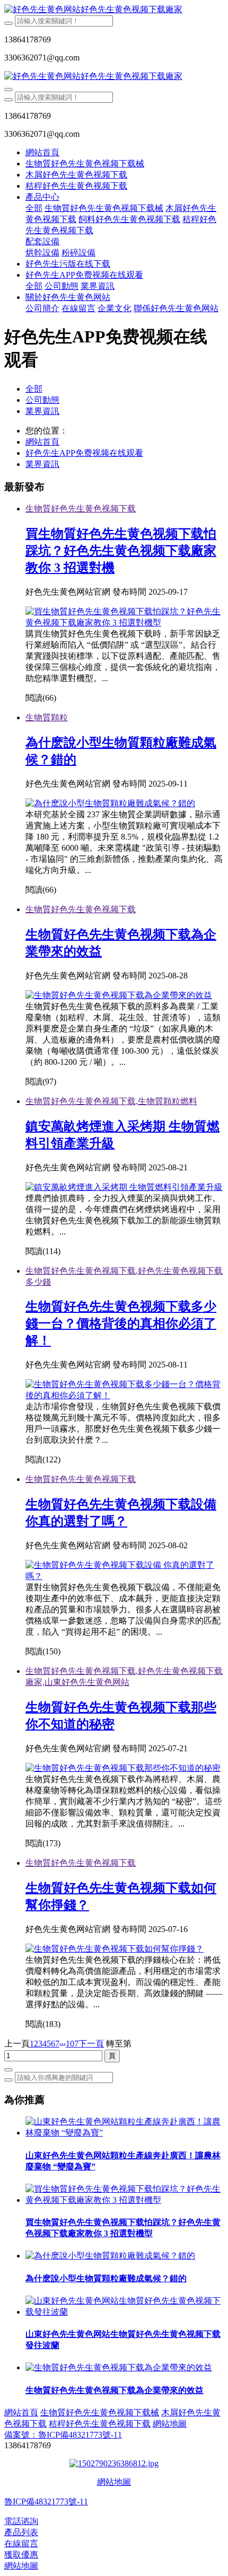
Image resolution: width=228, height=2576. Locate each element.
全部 (34, 208)
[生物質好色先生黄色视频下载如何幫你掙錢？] (115, 1949)
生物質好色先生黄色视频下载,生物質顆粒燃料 (111, 1101)
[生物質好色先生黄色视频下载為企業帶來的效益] (119, 995)
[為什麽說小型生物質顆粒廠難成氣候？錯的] (110, 803)
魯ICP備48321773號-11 (46, 2502)
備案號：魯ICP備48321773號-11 (63, 2435)
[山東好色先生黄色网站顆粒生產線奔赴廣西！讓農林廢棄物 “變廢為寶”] (125, 2133)
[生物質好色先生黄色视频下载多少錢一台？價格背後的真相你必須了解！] (125, 1395)
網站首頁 (42, 152)
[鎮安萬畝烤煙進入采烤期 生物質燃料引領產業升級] (124, 1187)
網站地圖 (114, 2482)
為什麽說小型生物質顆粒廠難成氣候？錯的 (106, 2278)
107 (72, 2044)
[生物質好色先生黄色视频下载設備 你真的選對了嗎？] (125, 1576)
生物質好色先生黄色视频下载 (81, 509)
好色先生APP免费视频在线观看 (84, 453)
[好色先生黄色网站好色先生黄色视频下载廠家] (114, 10)
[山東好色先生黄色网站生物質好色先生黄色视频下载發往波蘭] (125, 2312)
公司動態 (42, 400)
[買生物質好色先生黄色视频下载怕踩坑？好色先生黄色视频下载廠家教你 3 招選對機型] (125, 623)
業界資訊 (42, 411)
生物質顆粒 (47, 717)
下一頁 (91, 2044)
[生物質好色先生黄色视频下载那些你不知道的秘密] (123, 1768)
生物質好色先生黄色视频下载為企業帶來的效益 (115, 2390)
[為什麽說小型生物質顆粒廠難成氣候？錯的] (110, 2256)
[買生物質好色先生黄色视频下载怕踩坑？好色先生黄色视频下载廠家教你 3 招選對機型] (125, 2200)
